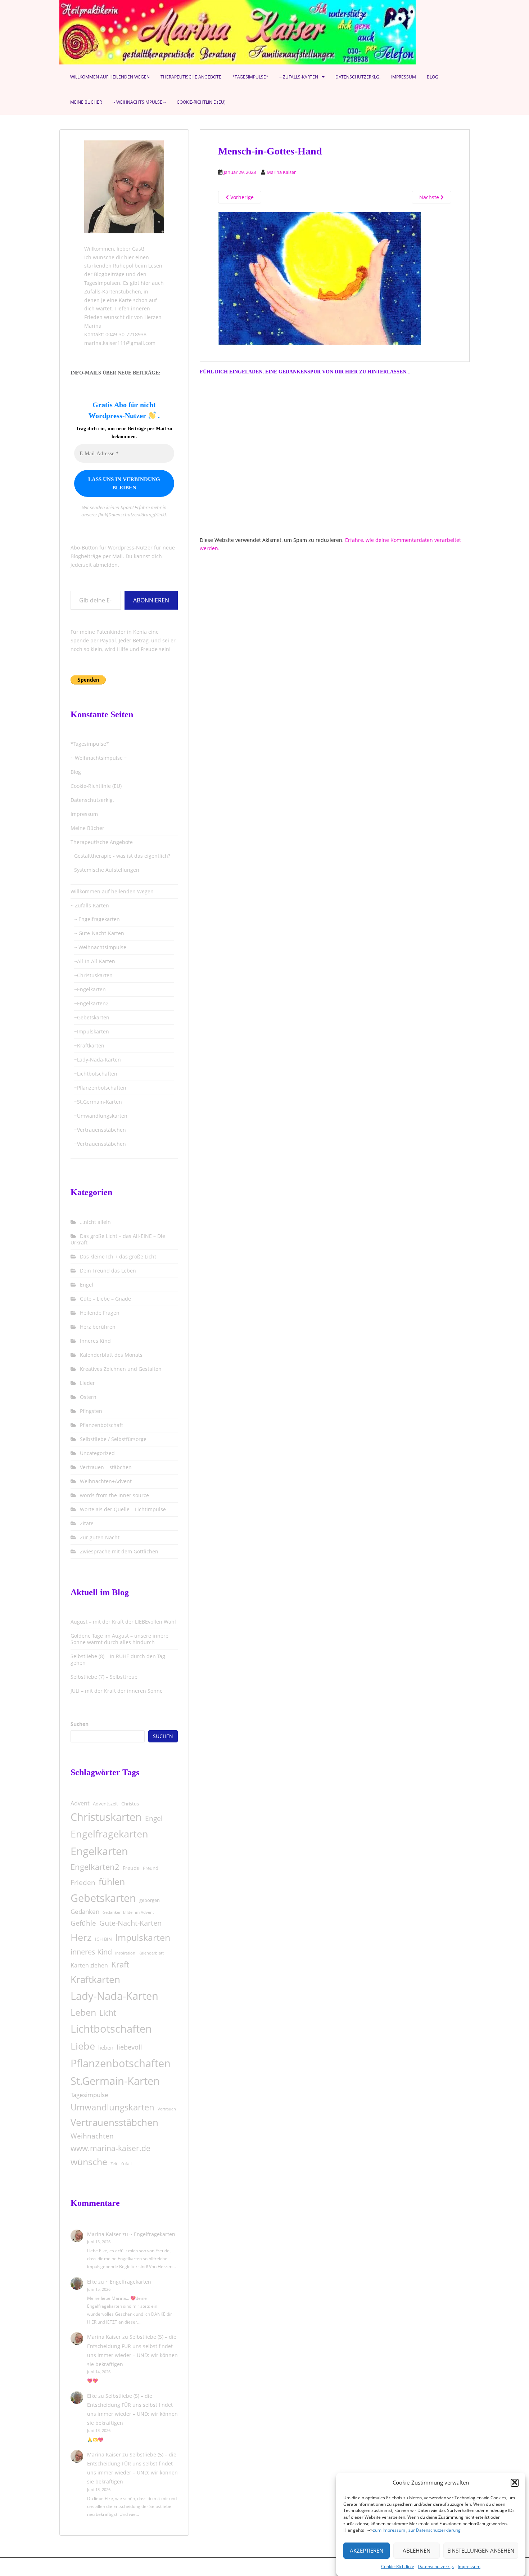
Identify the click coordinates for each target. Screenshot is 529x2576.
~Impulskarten (92, 1031)
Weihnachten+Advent (106, 1481)
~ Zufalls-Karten (299, 77)
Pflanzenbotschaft (101, 1425)
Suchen (80, 1724)
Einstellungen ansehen (481, 2550)
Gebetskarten (103, 1898)
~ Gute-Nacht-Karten (99, 933)
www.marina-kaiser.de (110, 2148)
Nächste (430, 197)
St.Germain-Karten (115, 2081)
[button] (515, 2482)
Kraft (120, 1964)
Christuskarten (106, 1817)
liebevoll (129, 2047)
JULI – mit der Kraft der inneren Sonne (117, 1691)
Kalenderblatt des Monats (111, 1355)
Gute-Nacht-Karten (130, 1923)
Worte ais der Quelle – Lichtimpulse (123, 1509)
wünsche (89, 2162)
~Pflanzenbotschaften (100, 1088)
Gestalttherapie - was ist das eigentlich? (122, 856)
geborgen (150, 1900)
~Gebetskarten (92, 1017)
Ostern (88, 1397)
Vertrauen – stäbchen (106, 1467)
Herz (81, 1937)
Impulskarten (143, 1937)
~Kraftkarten (89, 1045)
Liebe (83, 2046)
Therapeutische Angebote (191, 77)
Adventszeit (105, 1804)
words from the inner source (114, 1495)
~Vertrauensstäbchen (100, 1130)
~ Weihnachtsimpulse (100, 947)
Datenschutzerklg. (436, 2566)
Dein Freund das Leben (108, 1271)
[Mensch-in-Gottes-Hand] (320, 278)
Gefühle (83, 1923)
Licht (108, 2013)
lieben (106, 2047)
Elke (92, 2282)
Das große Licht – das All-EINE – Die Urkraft (118, 1239)
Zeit (114, 2164)
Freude (131, 1868)
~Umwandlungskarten (101, 1116)
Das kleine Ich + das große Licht (118, 1256)
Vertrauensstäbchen (114, 2122)
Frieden (83, 1882)
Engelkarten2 (95, 1867)
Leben (83, 2012)
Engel (87, 1285)
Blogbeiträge (109, 274)
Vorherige (241, 197)
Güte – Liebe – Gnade (105, 1299)
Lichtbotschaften (111, 2029)
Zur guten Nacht (100, 1537)
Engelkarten (99, 1851)
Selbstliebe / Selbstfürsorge (113, 1439)
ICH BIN (103, 1939)
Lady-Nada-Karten (114, 1996)
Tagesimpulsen (102, 283)
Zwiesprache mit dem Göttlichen (119, 1551)
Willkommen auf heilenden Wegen (110, 77)
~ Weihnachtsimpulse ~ (139, 102)
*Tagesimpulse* (250, 77)
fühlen (112, 1881)
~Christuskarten (93, 975)
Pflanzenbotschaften (121, 2063)
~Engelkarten (90, 989)
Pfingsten (91, 1411)
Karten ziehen (89, 1965)
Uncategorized (97, 1453)
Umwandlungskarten (112, 2107)
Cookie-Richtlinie (398, 2566)
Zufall (126, 2164)
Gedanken (85, 1911)
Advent (80, 1803)
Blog (433, 77)
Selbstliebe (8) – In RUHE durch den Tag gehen (118, 1659)
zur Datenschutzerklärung (435, 2530)
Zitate (87, 1523)
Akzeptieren (367, 2550)
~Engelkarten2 (91, 1003)
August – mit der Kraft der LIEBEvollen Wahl (123, 1622)
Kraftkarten (95, 1979)
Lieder (87, 1383)
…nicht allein (95, 1222)
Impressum (469, 2566)
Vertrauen (167, 2109)
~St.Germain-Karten (98, 1102)
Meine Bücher (86, 102)
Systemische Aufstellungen (107, 870)
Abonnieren (151, 600)
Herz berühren (98, 1327)
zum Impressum (389, 2530)
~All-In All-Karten (95, 961)
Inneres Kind (95, 1341)
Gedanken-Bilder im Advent (128, 1912)
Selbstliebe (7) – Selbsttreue (104, 1677)
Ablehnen (417, 2550)
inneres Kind (91, 1952)
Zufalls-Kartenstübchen (113, 291)
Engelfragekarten (109, 1834)
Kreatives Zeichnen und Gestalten (121, 1369)
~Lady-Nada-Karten (98, 1060)
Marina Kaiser (281, 172)
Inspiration (125, 1953)
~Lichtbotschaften (96, 1074)
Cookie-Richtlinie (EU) (201, 102)
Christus (130, 1804)
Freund (151, 1868)
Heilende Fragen (100, 1313)
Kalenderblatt (151, 1953)
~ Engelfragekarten (97, 919)
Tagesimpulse (89, 2095)
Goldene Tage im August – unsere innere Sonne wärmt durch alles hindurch (119, 1639)
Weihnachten (92, 2136)
